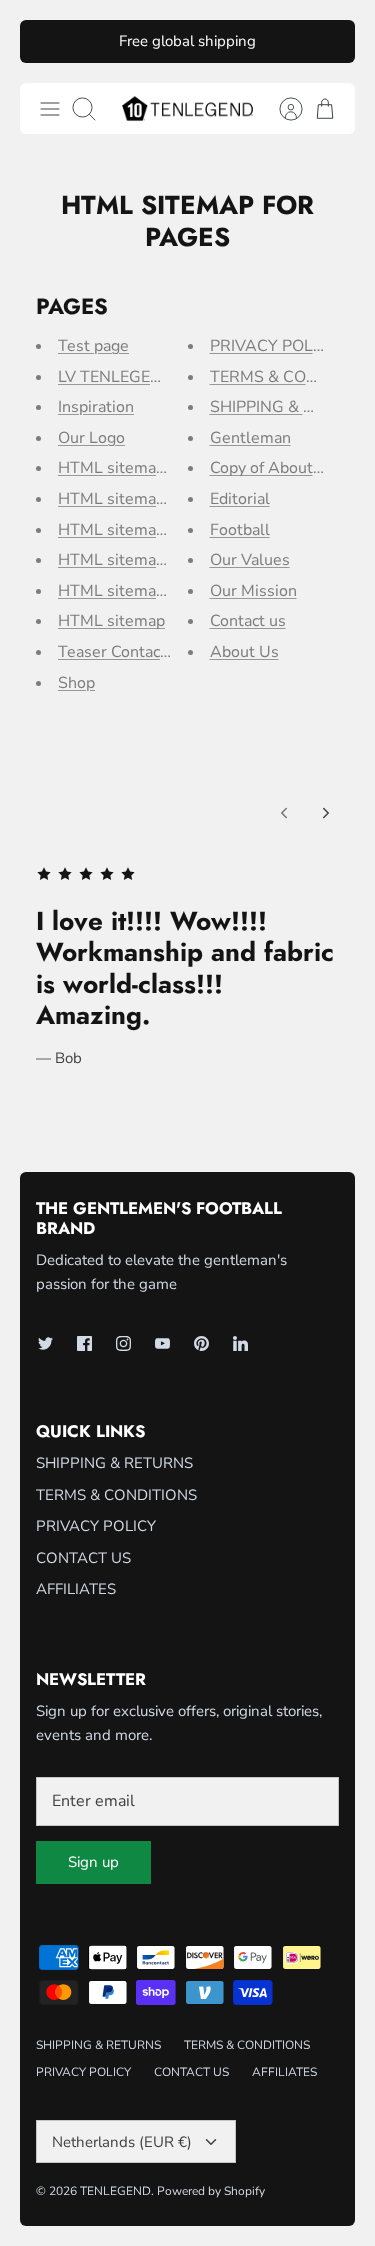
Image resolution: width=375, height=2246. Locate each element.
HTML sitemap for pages (147, 468)
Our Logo (91, 438)
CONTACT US (83, 1558)
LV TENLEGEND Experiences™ (169, 377)
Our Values (250, 560)
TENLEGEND (115, 2191)
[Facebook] (84, 1343)
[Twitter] (45, 1343)
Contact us (248, 621)
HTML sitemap (111, 621)
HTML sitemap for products (157, 591)
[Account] (281, 109)
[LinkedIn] (240, 1343)
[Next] (326, 813)
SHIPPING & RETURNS (114, 1463)
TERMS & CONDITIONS (116, 1495)
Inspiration (96, 407)
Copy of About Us (273, 468)
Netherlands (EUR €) (122, 2142)
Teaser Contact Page (132, 652)
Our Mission (253, 591)
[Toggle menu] (50, 109)
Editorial (240, 499)
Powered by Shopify (211, 2191)
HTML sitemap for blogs (145, 499)
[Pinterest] (201, 1343)
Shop (76, 683)
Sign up (93, 1862)
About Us (244, 652)
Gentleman (250, 438)
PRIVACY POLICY (274, 346)
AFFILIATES (76, 1589)
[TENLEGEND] (187, 108)
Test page (93, 346)
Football (240, 530)
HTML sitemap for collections (164, 560)
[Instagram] (123, 1343)
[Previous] (284, 813)
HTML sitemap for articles (152, 530)
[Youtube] (162, 1343)
